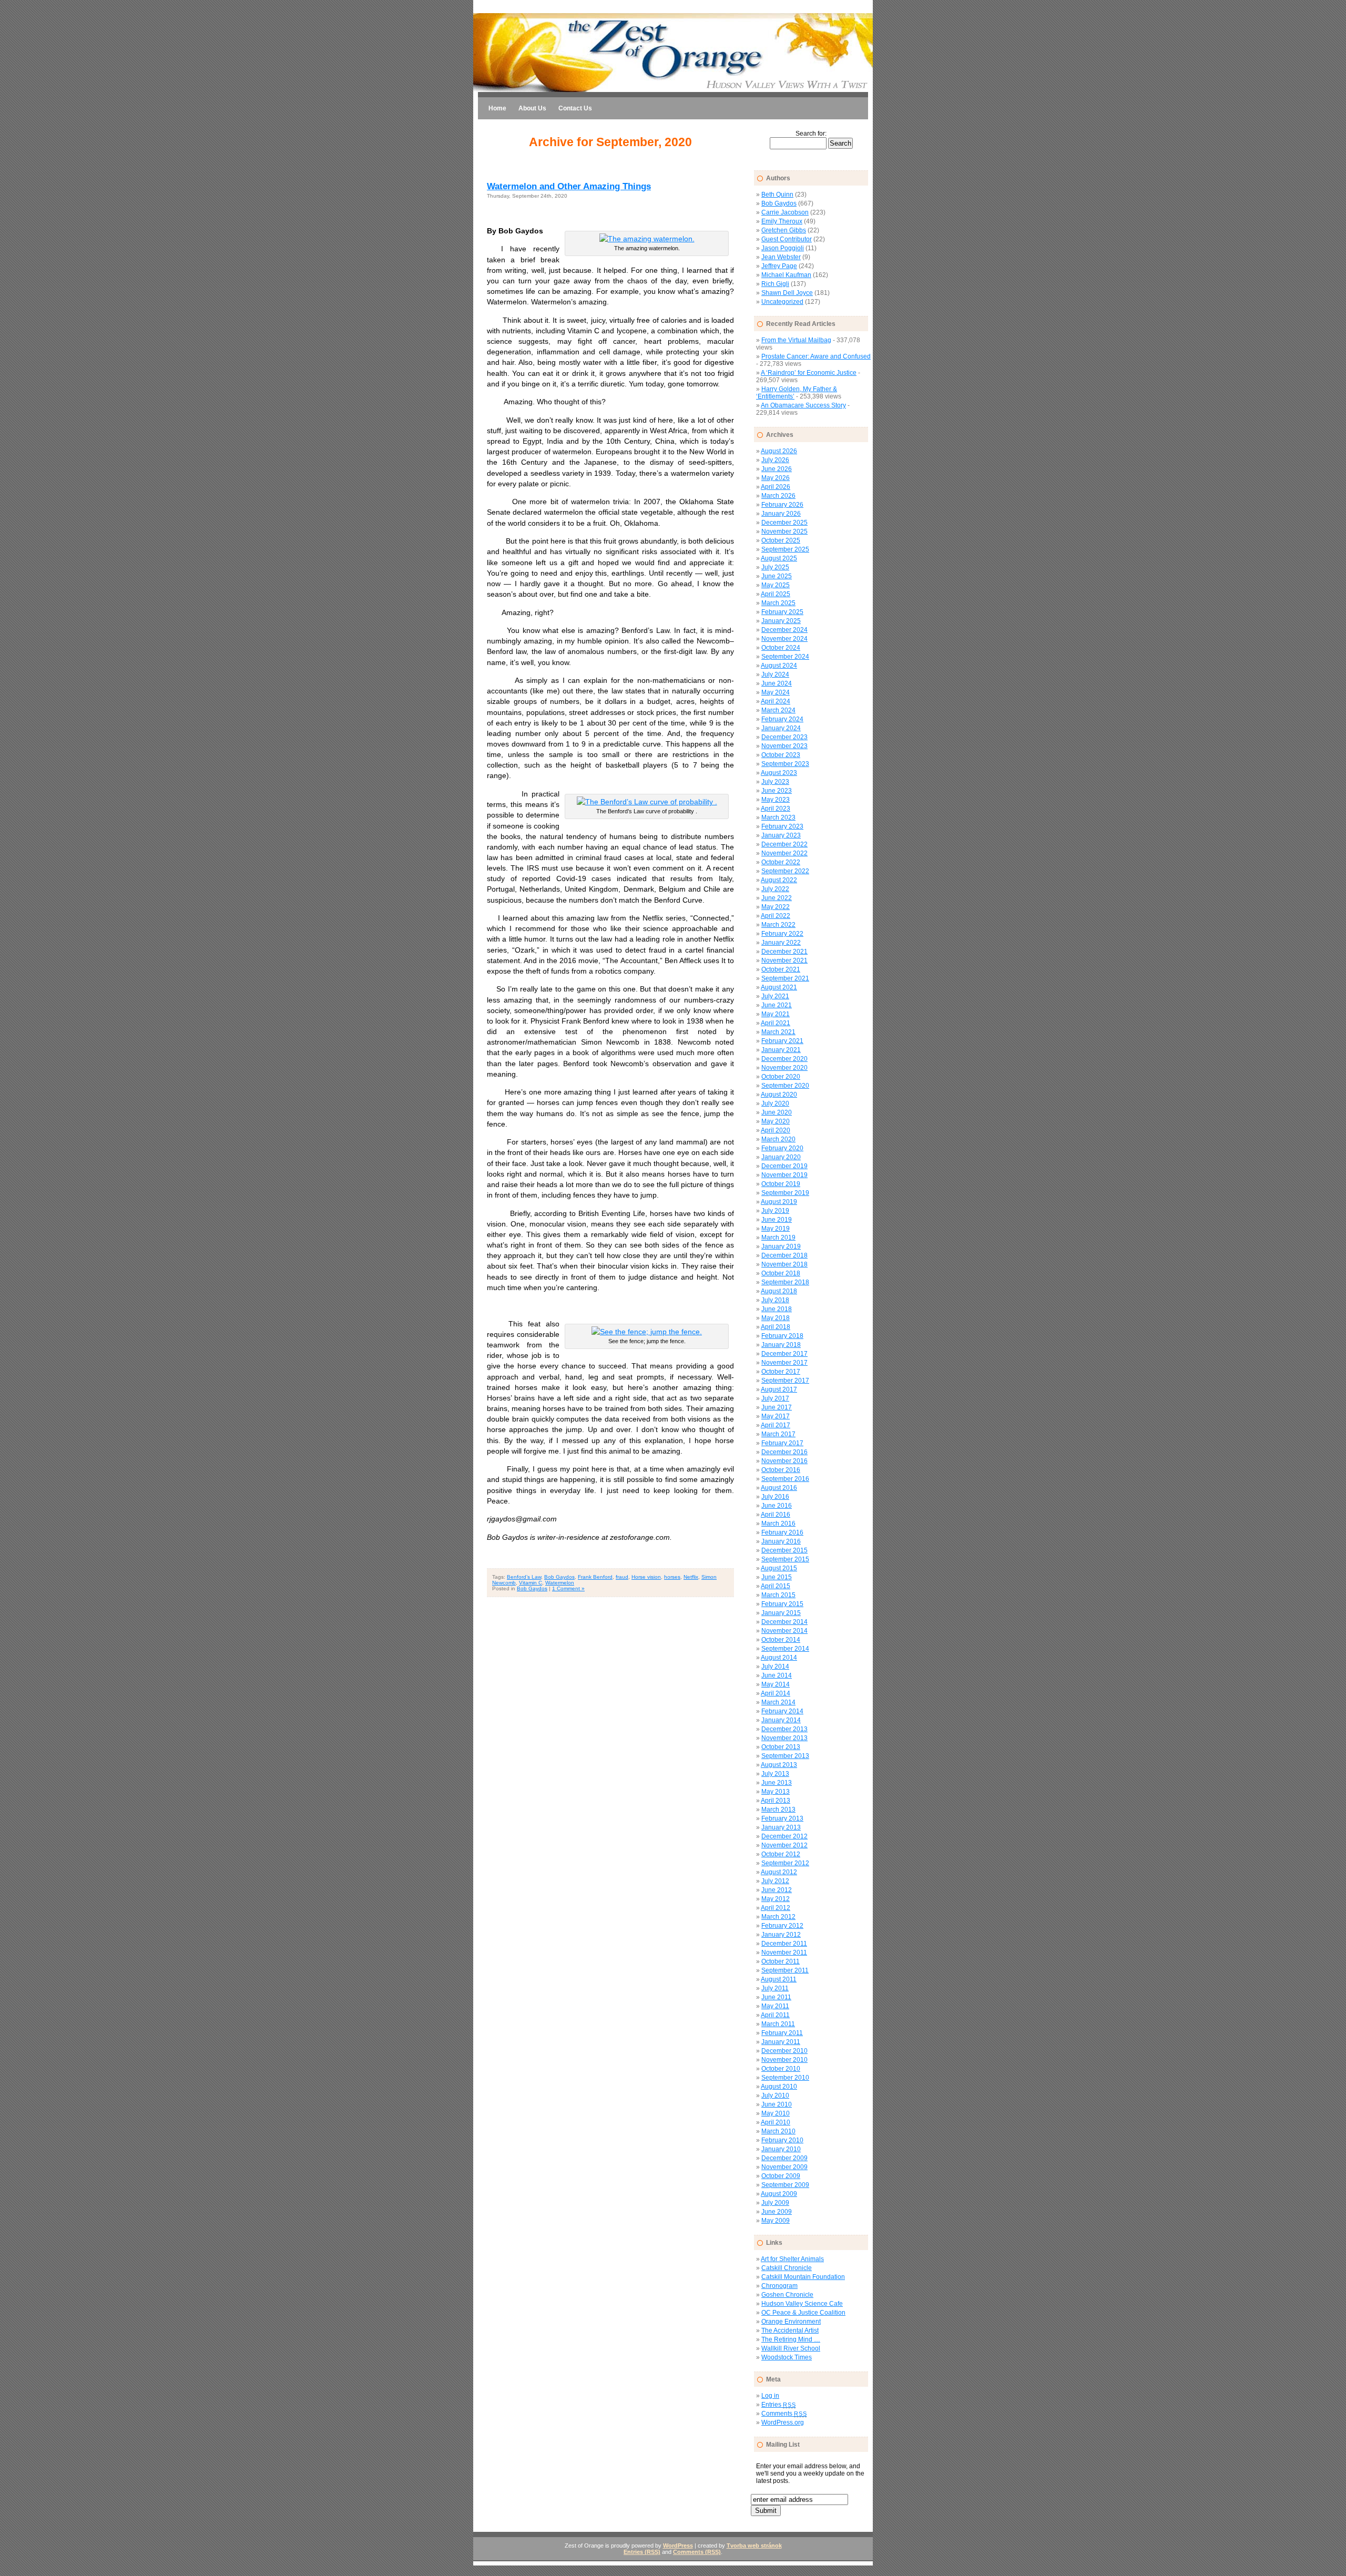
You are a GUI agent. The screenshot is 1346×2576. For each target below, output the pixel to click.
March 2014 (778, 1702)
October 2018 (781, 1273)
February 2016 (782, 1532)
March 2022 (778, 925)
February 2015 (782, 1604)
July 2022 (775, 889)
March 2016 (778, 1524)
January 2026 (781, 514)
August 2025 (779, 558)
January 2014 (781, 1720)
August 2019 (779, 1202)
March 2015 (778, 1595)
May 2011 (775, 2006)
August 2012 (779, 1872)
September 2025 (785, 549)
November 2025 (784, 531)
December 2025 (784, 523)
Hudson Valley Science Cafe (802, 2304)
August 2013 (779, 1765)
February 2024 (782, 719)
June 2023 (777, 791)
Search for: (811, 134)
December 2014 (784, 1622)
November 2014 (784, 1631)
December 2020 (784, 1059)
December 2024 (784, 630)
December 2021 (784, 952)
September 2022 (785, 871)
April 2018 (776, 1327)
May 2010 (776, 2113)
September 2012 (785, 1863)
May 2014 (776, 1684)
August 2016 (779, 1488)
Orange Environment (791, 2322)
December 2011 (784, 1944)
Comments (784, 2414)
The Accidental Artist (790, 2330)
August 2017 (779, 1389)
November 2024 (784, 639)
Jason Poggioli (783, 248)
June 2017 (777, 1407)
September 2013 (785, 1756)
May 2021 (776, 1014)
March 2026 (778, 496)
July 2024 (775, 674)
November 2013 (784, 1738)
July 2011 (775, 1988)
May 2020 (776, 1121)
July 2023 (775, 782)
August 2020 (779, 1095)
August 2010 (779, 2087)
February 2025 (782, 612)
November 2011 (784, 1953)
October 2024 (781, 648)
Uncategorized (782, 302)
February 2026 (782, 505)
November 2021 (784, 960)
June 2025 (777, 576)
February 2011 (782, 2033)
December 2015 (784, 1550)
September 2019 (785, 1193)
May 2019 (776, 1229)
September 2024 (785, 657)
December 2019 (784, 1166)
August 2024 (779, 666)
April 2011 (775, 2015)
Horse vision (646, 1577)
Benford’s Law (524, 1577)
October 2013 (781, 1747)
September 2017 (785, 1381)
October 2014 (781, 1640)
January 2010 (781, 2149)
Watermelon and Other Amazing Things (569, 186)
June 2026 (777, 469)
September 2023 (785, 764)
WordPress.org (783, 2422)
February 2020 (782, 1148)
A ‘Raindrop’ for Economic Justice (809, 373)
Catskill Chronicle (787, 2268)
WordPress (678, 2546)
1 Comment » (568, 1588)
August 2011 (779, 1979)
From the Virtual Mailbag (796, 340)
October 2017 (781, 1372)
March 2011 (778, 2024)
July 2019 (775, 1211)
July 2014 (775, 1667)
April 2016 (776, 1515)
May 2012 (776, 1899)
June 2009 (777, 2212)
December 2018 (784, 1255)
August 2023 (779, 773)
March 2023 (778, 817)
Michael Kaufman (786, 275)
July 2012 (775, 1881)
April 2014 (776, 1693)
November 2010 (784, 2060)
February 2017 (782, 1443)
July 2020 (775, 1103)
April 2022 (776, 916)
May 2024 (776, 692)
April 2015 (776, 1586)
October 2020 (781, 1077)
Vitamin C (531, 1583)
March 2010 (778, 2131)
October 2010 (781, 2069)
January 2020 (781, 1157)
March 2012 (778, 1917)
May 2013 (776, 1792)
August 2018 (779, 1291)
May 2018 (776, 1318)
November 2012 (784, 1845)
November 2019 (784, 1175)
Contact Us (575, 108)
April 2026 (776, 487)
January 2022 (781, 943)
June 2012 (777, 1890)
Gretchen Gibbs (784, 230)
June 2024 (777, 683)
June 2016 (777, 1506)
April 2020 (776, 1130)
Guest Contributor (787, 239)
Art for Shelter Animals (792, 2259)
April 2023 (776, 809)
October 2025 (781, 540)
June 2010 (777, 2104)
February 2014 (782, 1711)
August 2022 (779, 880)
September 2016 (785, 1479)
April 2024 (776, 701)
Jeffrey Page (779, 266)
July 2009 (775, 2203)
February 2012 (782, 1926)
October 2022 (781, 862)
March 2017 (778, 1434)
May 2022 (776, 907)
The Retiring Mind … (791, 2339)
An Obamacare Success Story (803, 405)
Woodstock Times (787, 2357)
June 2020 (777, 1112)
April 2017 (776, 1425)
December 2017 (784, 1354)
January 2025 (781, 621)
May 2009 (776, 2221)
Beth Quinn (777, 195)
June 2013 (777, 1783)
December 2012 (784, 1836)
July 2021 (775, 996)
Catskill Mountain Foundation (803, 2277)
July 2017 (775, 1398)
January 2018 (781, 1345)
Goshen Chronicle (787, 2295)
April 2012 (776, 1908)
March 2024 (778, 710)
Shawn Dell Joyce (787, 293)
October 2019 (781, 1184)
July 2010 (775, 2095)
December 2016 (784, 1452)
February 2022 (782, 934)
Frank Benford (595, 1577)
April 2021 (776, 1023)
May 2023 (776, 800)
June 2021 (777, 1005)
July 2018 (775, 1300)
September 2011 (785, 1970)
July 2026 (775, 460)
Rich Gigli (775, 284)
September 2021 (785, 978)
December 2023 (784, 737)
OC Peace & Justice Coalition (803, 2313)
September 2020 (785, 1086)
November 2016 (784, 1461)
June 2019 (777, 1220)
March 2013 (778, 1810)
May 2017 (776, 1416)
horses (672, 1577)
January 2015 (781, 1613)
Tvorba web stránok (754, 2546)
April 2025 (776, 594)
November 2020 (784, 1068)
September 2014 (785, 1649)
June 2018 (777, 1309)
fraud (622, 1577)
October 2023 (781, 755)
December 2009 (784, 2158)
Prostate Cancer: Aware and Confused (816, 356)
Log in (770, 2396)
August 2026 (779, 451)
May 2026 (776, 478)
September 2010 (785, 2078)
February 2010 (782, 2140)
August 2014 (779, 1658)
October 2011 (781, 1961)
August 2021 (779, 987)
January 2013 (781, 1827)
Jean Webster (781, 257)
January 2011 (781, 2042)
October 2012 (781, 1854)
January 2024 (781, 728)
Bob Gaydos (559, 1577)
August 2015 (779, 1568)
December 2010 (784, 2051)
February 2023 (782, 826)
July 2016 (775, 1497)
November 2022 (784, 853)
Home (497, 108)
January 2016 (781, 1541)
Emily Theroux (782, 221)
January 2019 (781, 1246)
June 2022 (777, 898)
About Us (532, 108)
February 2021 (782, 1041)
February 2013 (782, 1818)
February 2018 (782, 1336)
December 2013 (784, 1729)
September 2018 (785, 1282)
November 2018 (784, 1264)
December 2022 (784, 844)
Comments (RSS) (697, 2552)
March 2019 (778, 1238)
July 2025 (775, 567)
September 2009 (785, 2185)
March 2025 (778, 603)
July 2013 (775, 1774)
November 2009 (784, 2167)
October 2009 (781, 2176)
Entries (778, 2405)
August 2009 (779, 2194)
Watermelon (560, 1583)
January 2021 (781, 1050)
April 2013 (776, 1801)
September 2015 (785, 1559)
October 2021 (781, 969)
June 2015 (777, 1577)
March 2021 (778, 1032)
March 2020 (778, 1139)
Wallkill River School (791, 2348)
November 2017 (784, 1363)
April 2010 (776, 2122)
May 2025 (776, 585)
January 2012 (781, 1935)
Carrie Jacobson (785, 212)
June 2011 (776, 1997)
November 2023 (784, 746)
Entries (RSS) (642, 2552)
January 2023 (781, 835)
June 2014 (777, 1675)
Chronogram (779, 2286)
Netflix (691, 1577)
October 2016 (781, 1470)
